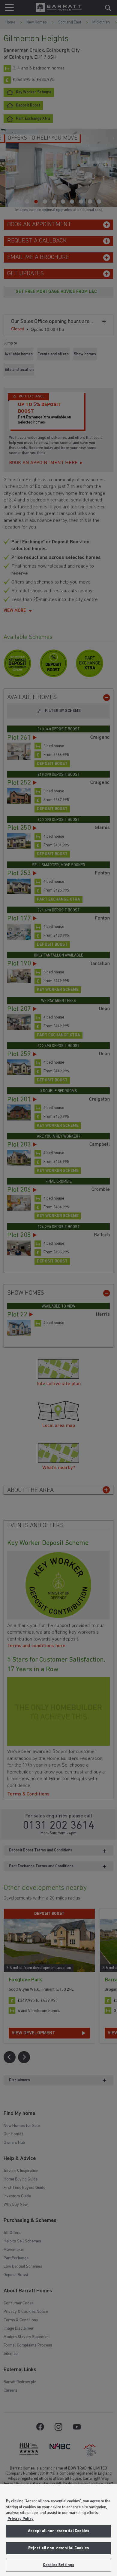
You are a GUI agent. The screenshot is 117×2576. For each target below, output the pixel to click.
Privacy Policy (21, 2519)
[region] (58, 2530)
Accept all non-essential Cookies (58, 2531)
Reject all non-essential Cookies (58, 2548)
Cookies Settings (58, 2565)
